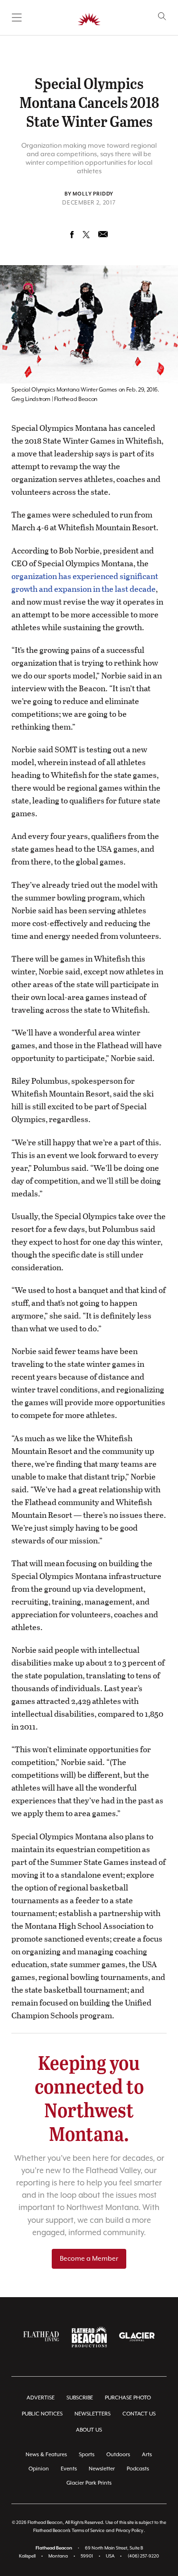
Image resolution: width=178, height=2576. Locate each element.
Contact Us (139, 2414)
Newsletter (102, 2469)
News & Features (46, 2455)
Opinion (39, 2469)
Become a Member (89, 2259)
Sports (87, 2455)
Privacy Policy (130, 2531)
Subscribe (80, 2398)
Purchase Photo (128, 2398)
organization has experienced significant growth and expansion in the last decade (85, 582)
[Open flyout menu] (17, 18)
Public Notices (42, 2414)
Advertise (41, 2398)
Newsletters (93, 2414)
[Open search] (162, 16)
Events (69, 2469)
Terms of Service (88, 2531)
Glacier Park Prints (89, 2483)
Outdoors (118, 2455)
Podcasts (138, 2469)
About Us (89, 2430)
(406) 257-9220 (143, 2556)
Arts (147, 2455)
